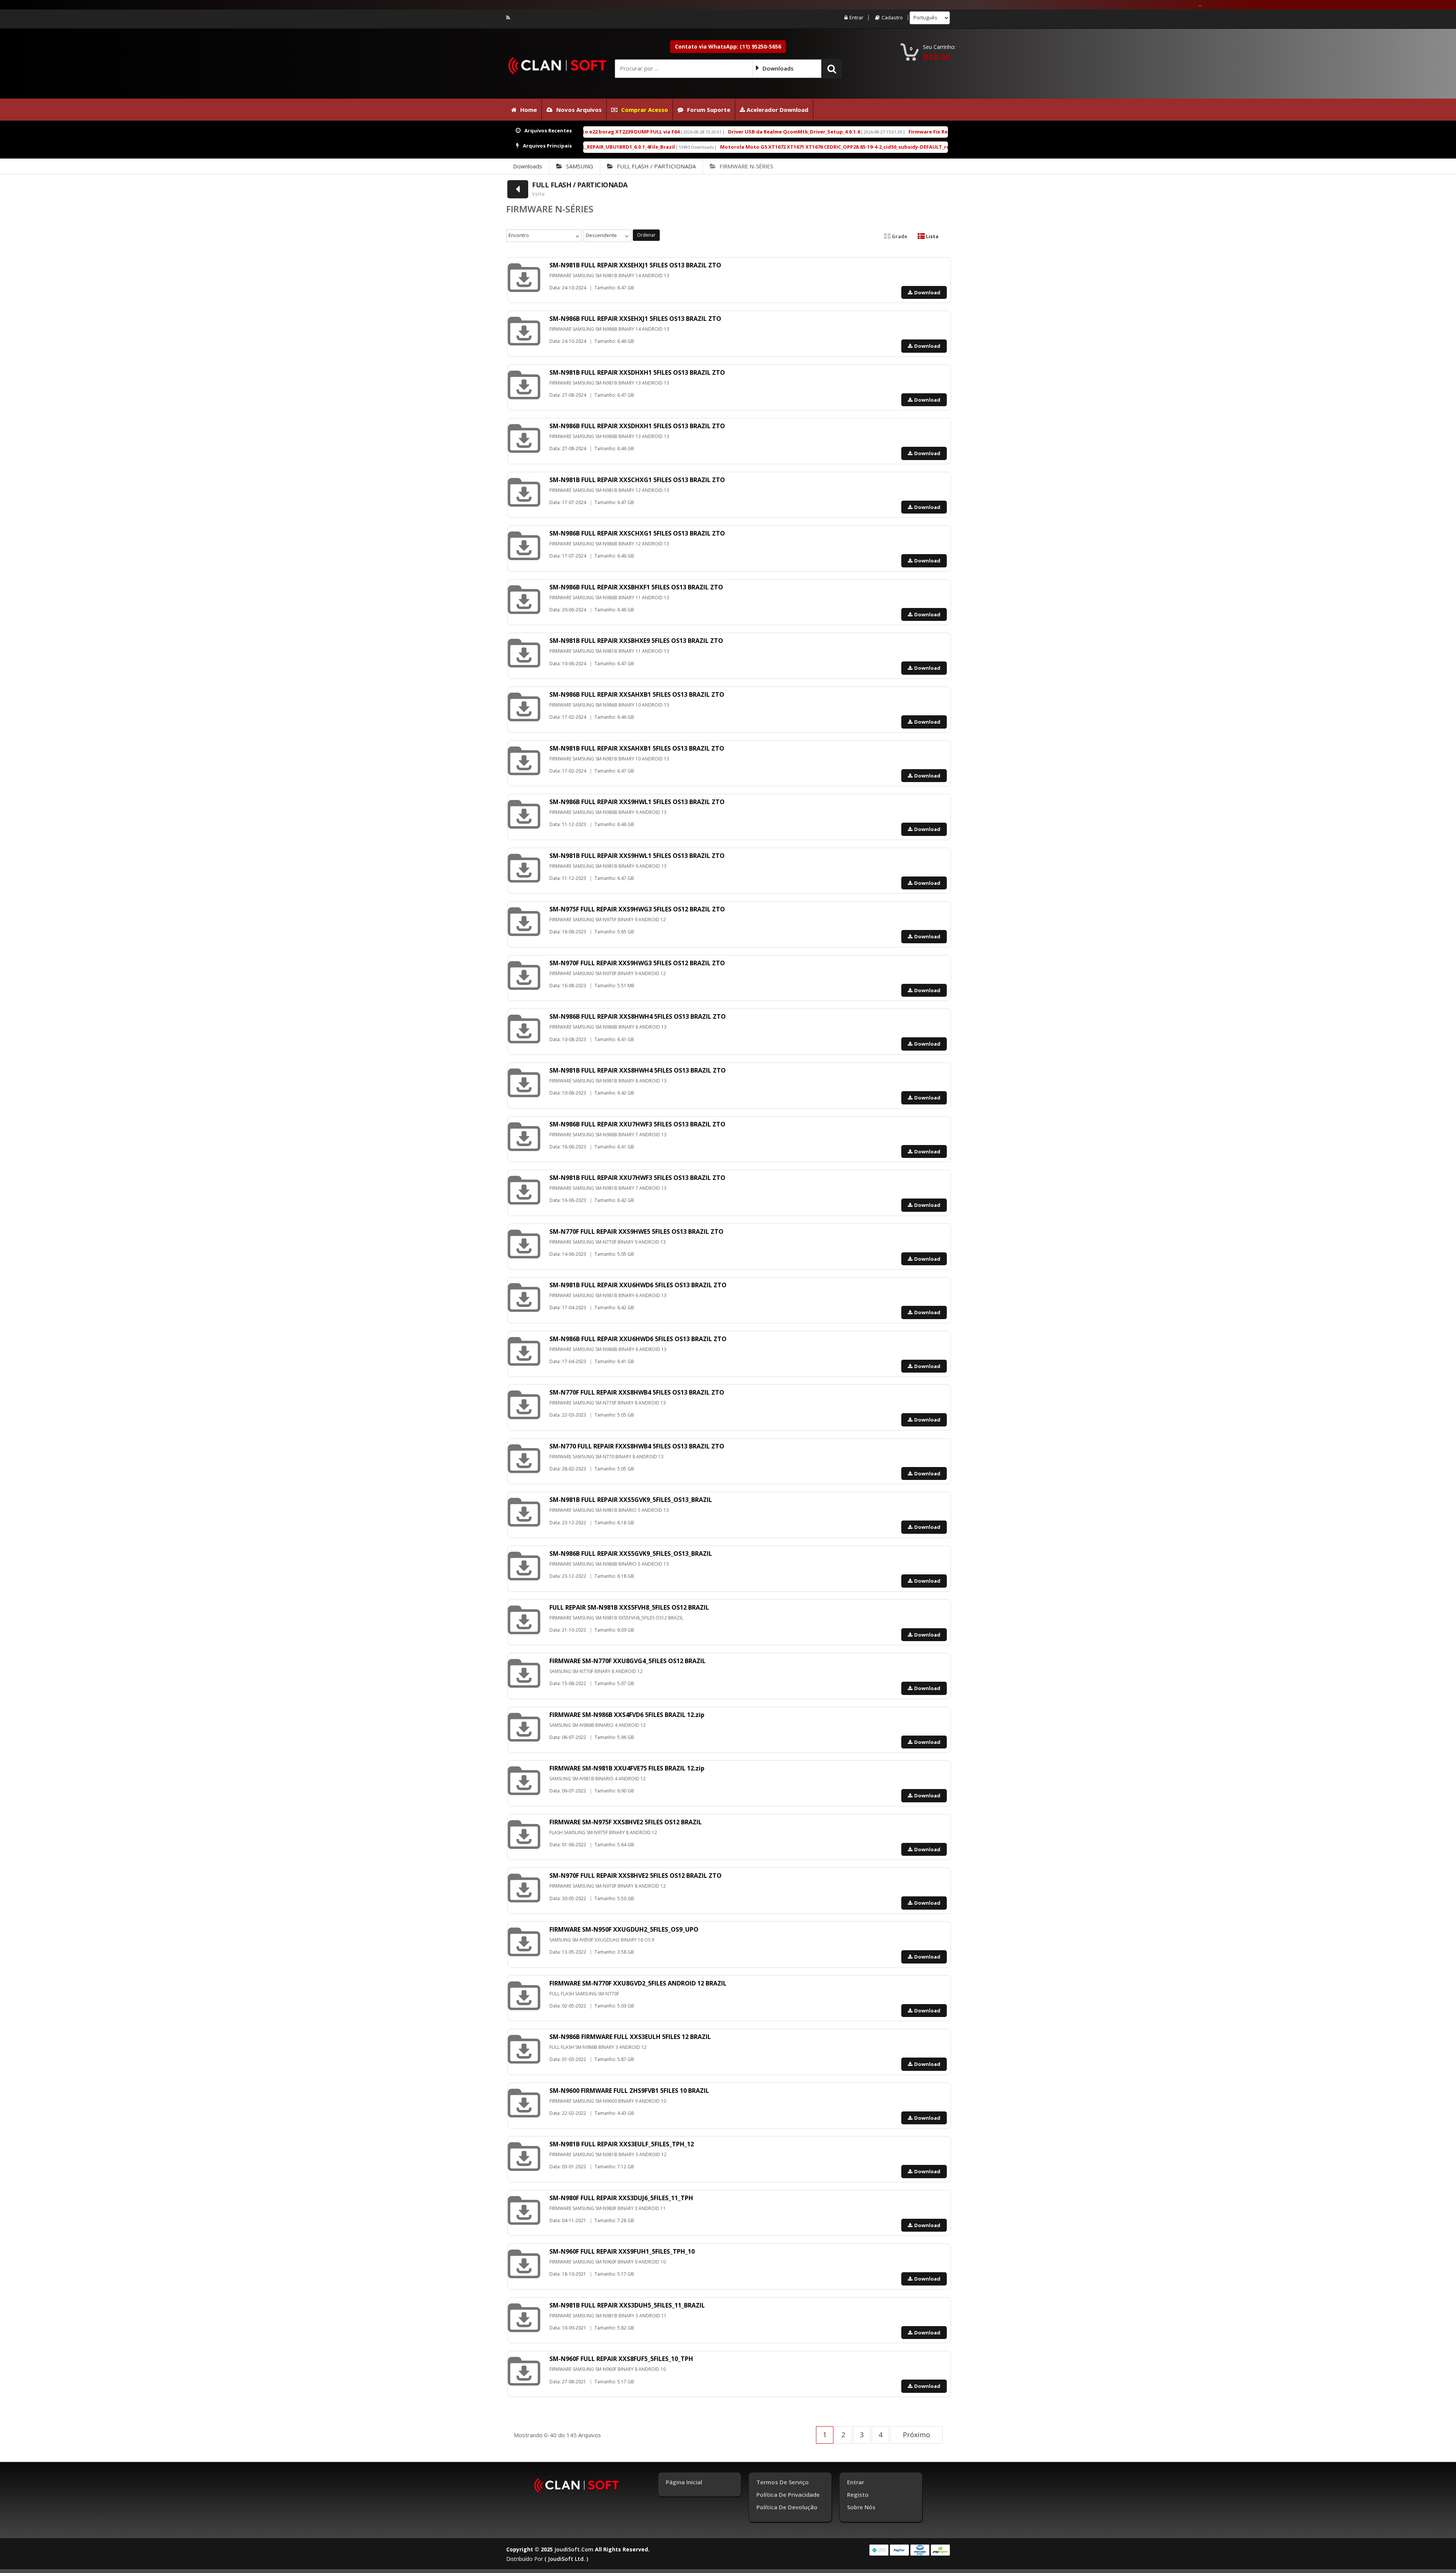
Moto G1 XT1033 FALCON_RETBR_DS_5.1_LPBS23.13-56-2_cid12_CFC (875, 147)
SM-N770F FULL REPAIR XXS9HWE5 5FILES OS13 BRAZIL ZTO (636, 1232)
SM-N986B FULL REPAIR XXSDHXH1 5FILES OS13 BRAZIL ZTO (637, 426)
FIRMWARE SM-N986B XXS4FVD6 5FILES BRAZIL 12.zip (627, 1715)
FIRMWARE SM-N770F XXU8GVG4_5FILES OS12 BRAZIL (628, 1661)
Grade (899, 236)
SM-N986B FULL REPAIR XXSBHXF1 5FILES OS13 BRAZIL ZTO (636, 587)
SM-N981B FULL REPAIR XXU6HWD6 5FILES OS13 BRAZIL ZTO (638, 1285)
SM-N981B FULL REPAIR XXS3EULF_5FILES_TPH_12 (622, 2144)
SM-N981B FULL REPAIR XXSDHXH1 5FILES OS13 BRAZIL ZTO (637, 372)
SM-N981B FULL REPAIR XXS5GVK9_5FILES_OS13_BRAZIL (631, 1500)
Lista (932, 236)
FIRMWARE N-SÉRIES (746, 166)
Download (927, 292)
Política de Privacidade (788, 2494)
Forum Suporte (709, 110)
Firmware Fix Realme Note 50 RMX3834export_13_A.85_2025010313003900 (741, 132)
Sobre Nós (861, 2507)
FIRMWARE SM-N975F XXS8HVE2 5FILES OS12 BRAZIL (626, 1822)
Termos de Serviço (783, 2482)
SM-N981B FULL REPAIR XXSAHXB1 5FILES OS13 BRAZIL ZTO (637, 748)
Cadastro (892, 18)
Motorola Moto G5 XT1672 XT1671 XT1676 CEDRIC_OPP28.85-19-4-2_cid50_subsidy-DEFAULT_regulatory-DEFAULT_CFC (607, 147)
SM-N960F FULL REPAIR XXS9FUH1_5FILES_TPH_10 (622, 2251)
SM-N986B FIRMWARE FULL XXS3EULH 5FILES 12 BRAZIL (630, 2037)
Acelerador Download (777, 110)
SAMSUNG (580, 166)
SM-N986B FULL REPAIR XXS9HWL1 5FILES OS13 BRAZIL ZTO (637, 802)
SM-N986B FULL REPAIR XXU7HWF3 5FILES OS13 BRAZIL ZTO (637, 1124)
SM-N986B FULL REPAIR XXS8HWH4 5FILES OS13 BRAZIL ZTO (638, 1016)
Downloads (528, 166)
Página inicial (684, 2482)
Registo (858, 2494)
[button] (832, 68)
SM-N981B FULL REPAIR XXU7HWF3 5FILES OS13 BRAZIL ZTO (637, 1178)
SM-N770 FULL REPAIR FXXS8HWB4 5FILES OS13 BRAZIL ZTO (637, 1446)
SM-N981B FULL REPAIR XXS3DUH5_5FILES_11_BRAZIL (627, 2305)
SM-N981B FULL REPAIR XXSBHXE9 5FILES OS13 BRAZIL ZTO (636, 641)
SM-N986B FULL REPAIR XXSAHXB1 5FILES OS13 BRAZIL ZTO (637, 694)
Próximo (916, 2435)
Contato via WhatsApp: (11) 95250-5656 (728, 46)
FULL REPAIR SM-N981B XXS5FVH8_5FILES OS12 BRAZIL (629, 1607)
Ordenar (646, 235)
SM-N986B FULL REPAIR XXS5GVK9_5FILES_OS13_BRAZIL (631, 1554)
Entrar (856, 18)
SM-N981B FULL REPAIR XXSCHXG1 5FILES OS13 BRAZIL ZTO (637, 480)
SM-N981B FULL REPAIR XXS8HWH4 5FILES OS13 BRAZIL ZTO (638, 1070)
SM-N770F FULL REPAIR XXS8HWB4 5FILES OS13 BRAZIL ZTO (637, 1392)
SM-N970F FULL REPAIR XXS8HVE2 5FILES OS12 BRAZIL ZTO (635, 1876)
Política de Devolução (787, 2507)
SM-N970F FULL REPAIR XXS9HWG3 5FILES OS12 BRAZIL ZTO (637, 963)
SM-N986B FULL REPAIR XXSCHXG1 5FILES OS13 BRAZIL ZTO (637, 533)
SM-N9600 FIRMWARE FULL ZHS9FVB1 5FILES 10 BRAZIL (629, 2091)
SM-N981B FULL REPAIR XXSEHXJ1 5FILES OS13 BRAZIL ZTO (635, 265)
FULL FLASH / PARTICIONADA (656, 166)
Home (529, 110)
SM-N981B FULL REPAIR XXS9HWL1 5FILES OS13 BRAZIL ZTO (637, 856)
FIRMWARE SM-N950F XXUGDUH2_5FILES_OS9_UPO (624, 1929)
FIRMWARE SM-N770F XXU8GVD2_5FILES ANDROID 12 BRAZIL (638, 1983)
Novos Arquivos (579, 110)
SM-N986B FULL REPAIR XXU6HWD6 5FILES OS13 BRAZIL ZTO (638, 1339)
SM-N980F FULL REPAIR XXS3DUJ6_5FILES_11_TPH (621, 2198)
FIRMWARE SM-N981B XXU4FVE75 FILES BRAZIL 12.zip (627, 1768)
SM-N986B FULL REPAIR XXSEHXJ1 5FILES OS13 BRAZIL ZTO (635, 319)
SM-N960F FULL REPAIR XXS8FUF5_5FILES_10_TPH (621, 2359)
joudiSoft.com (574, 2549)
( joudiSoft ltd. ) (566, 2559)
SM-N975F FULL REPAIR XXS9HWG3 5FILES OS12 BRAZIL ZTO (637, 909)
